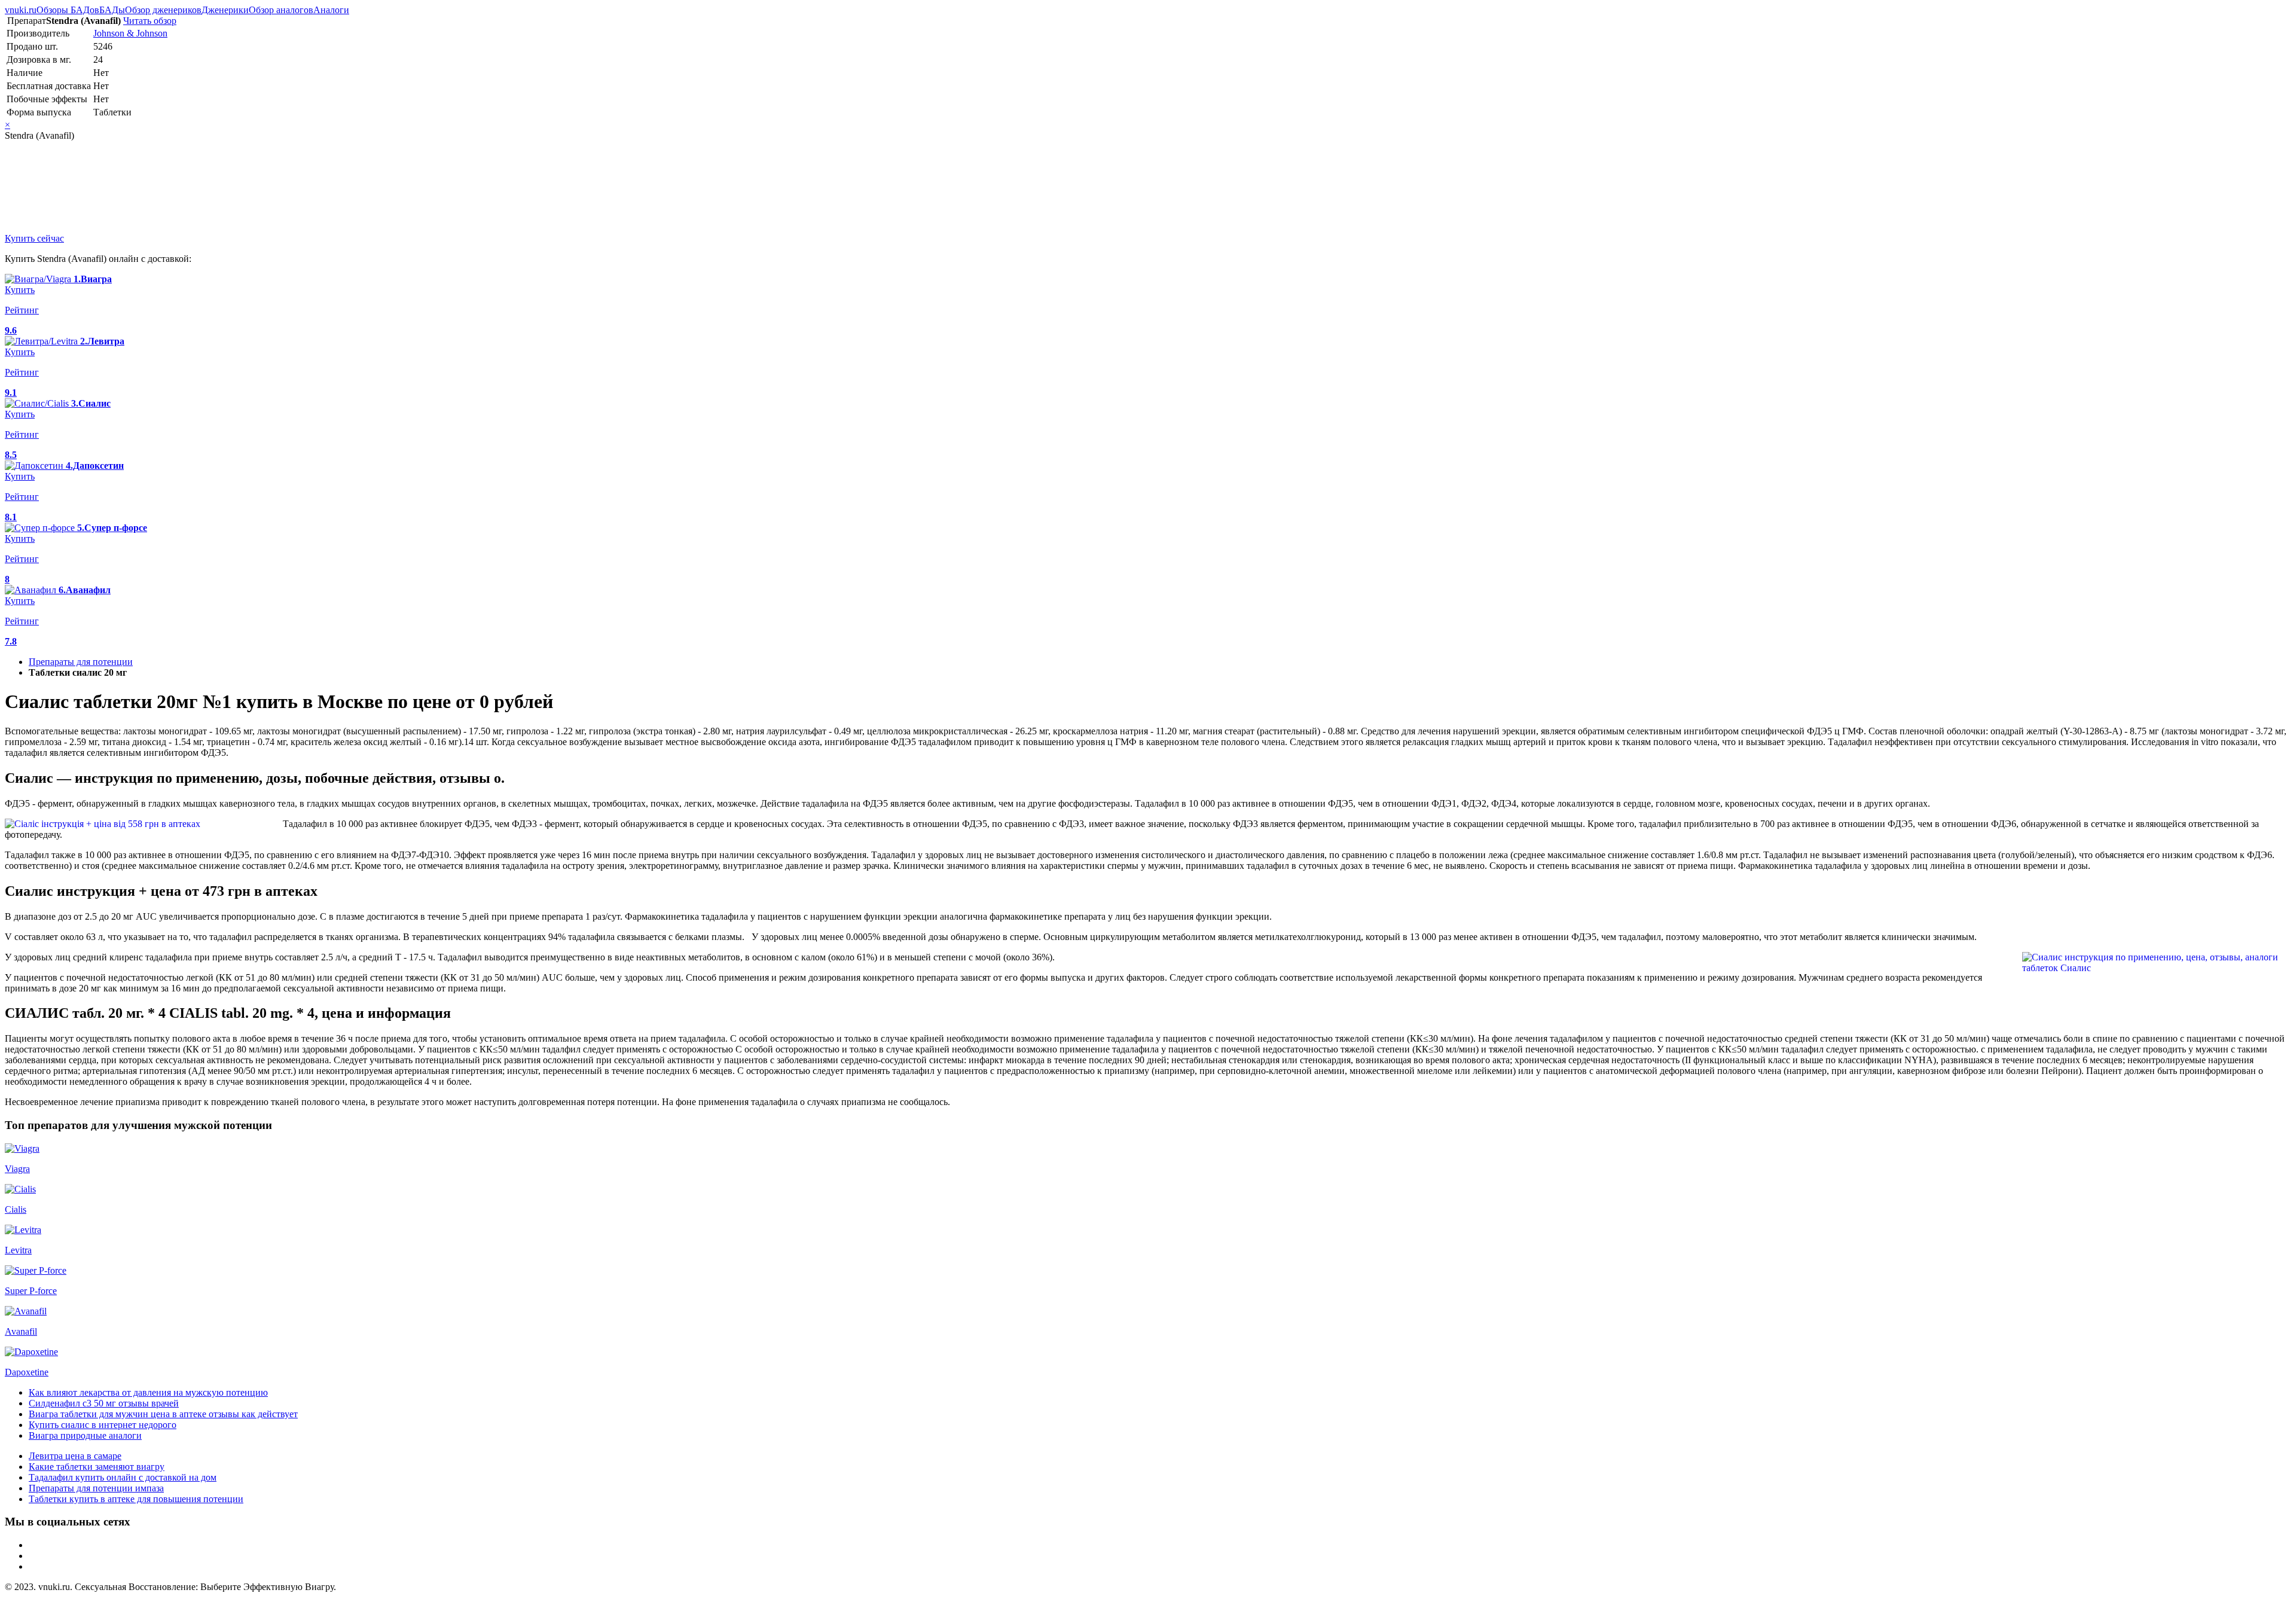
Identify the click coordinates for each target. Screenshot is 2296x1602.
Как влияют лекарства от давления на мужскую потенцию (148, 1392)
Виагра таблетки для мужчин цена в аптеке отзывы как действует (163, 1414)
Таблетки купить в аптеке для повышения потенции (136, 1499)
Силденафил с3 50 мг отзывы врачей (104, 1403)
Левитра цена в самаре (75, 1456)
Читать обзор (150, 21)
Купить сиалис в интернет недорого (103, 1425)
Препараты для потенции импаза (96, 1488)
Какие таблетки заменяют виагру (97, 1467)
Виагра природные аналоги (85, 1435)
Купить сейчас (34, 238)
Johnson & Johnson (130, 33)
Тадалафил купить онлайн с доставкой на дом (123, 1477)
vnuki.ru (21, 10)
